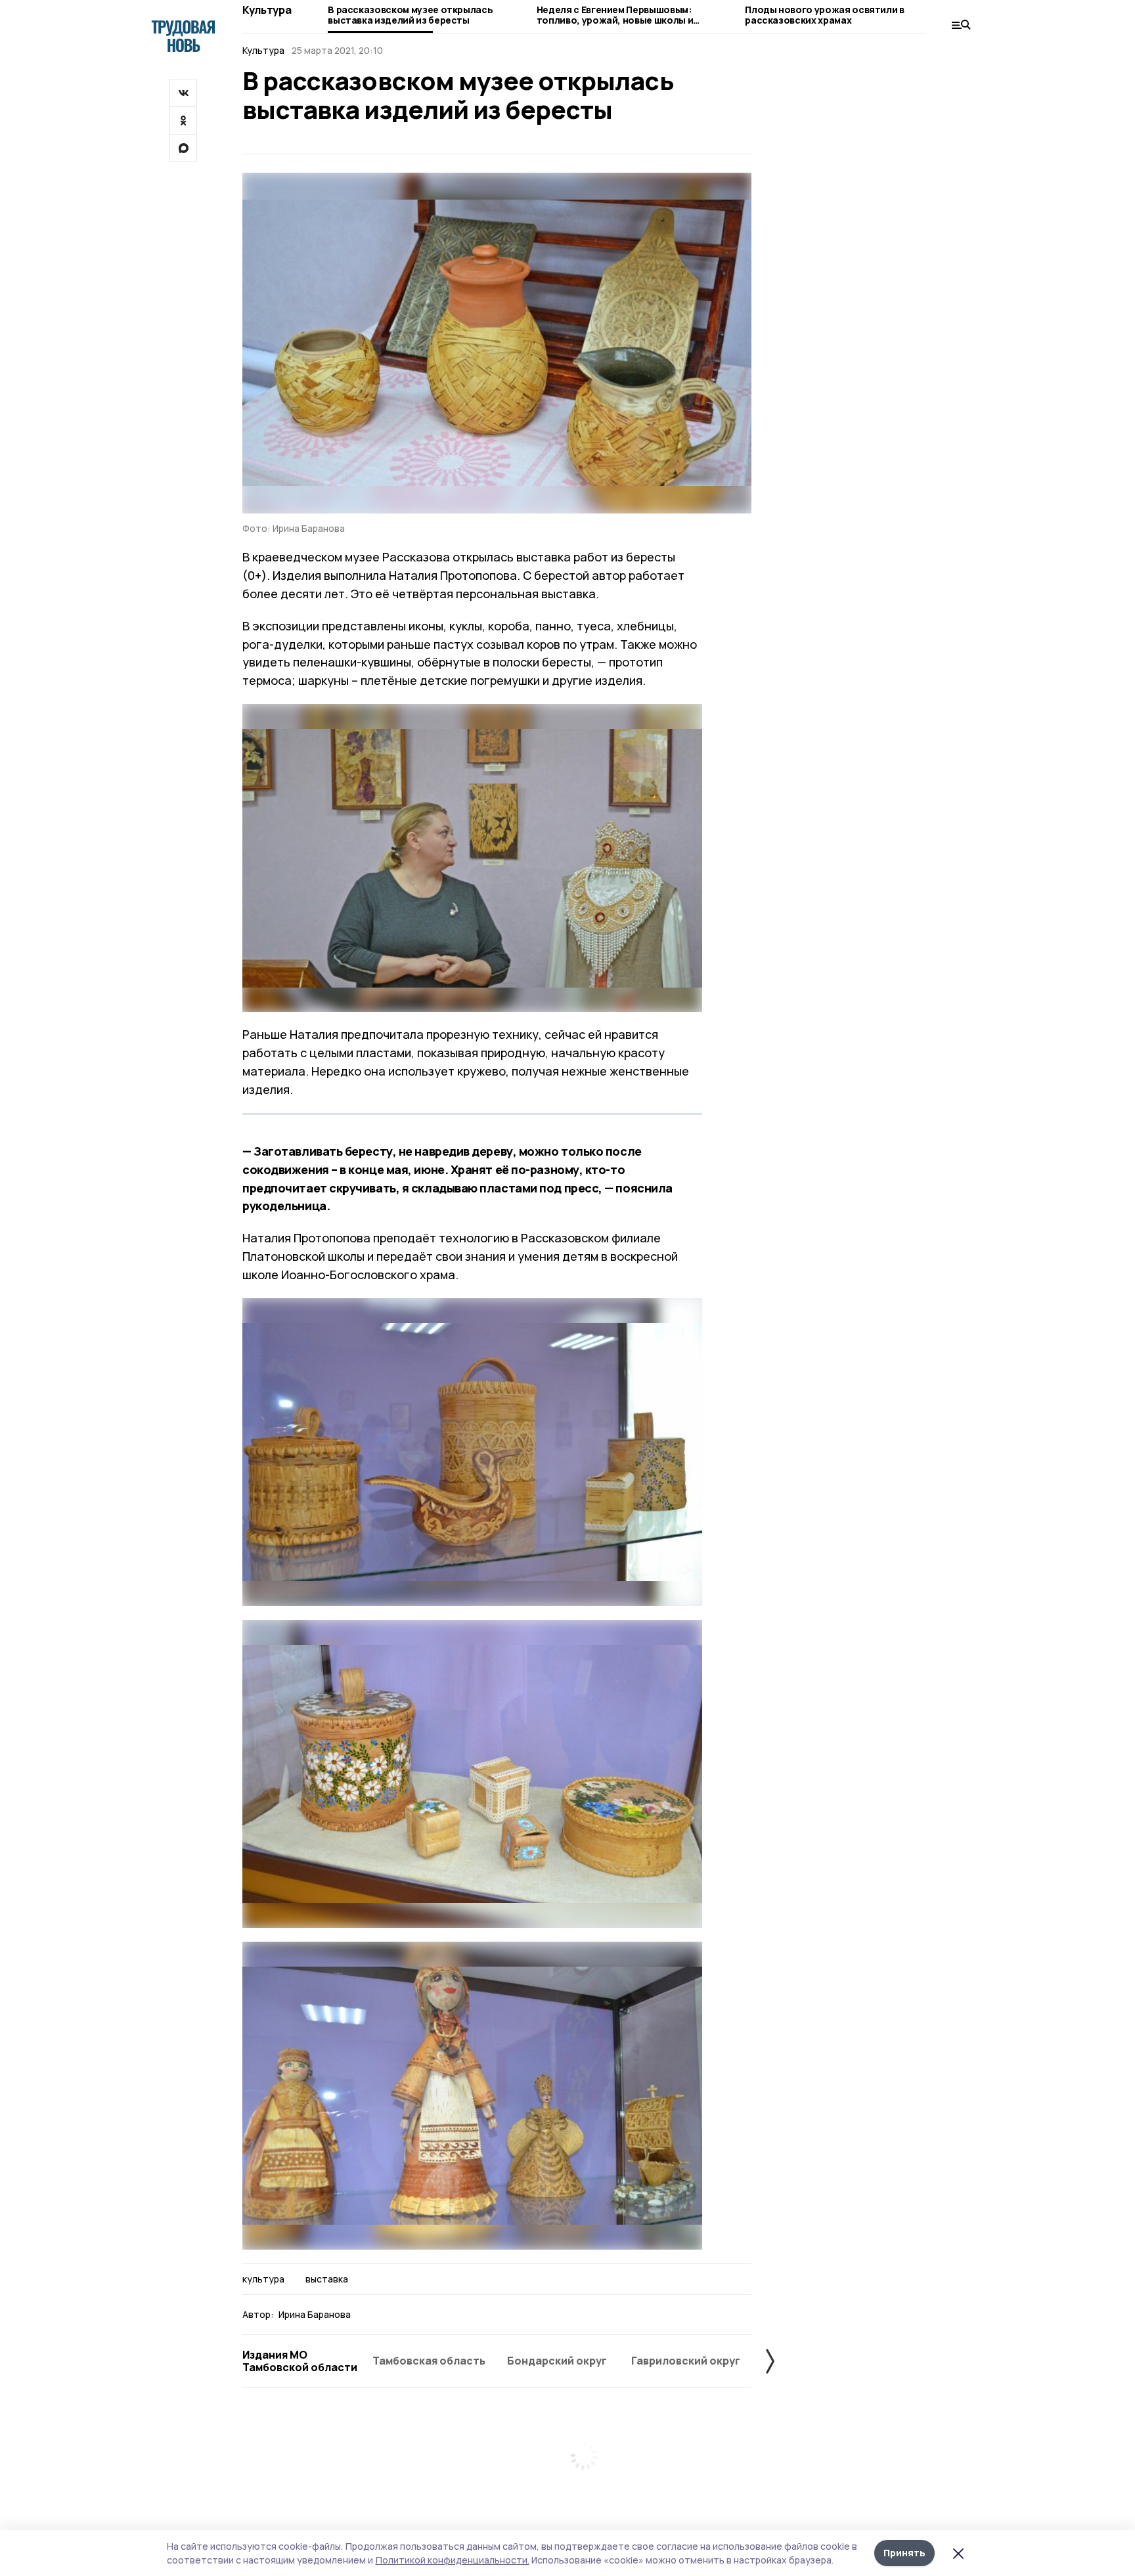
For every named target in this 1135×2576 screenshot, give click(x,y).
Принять (904, 2553)
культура (263, 2279)
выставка (327, 2279)
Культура (267, 10)
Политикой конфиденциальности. (453, 2560)
